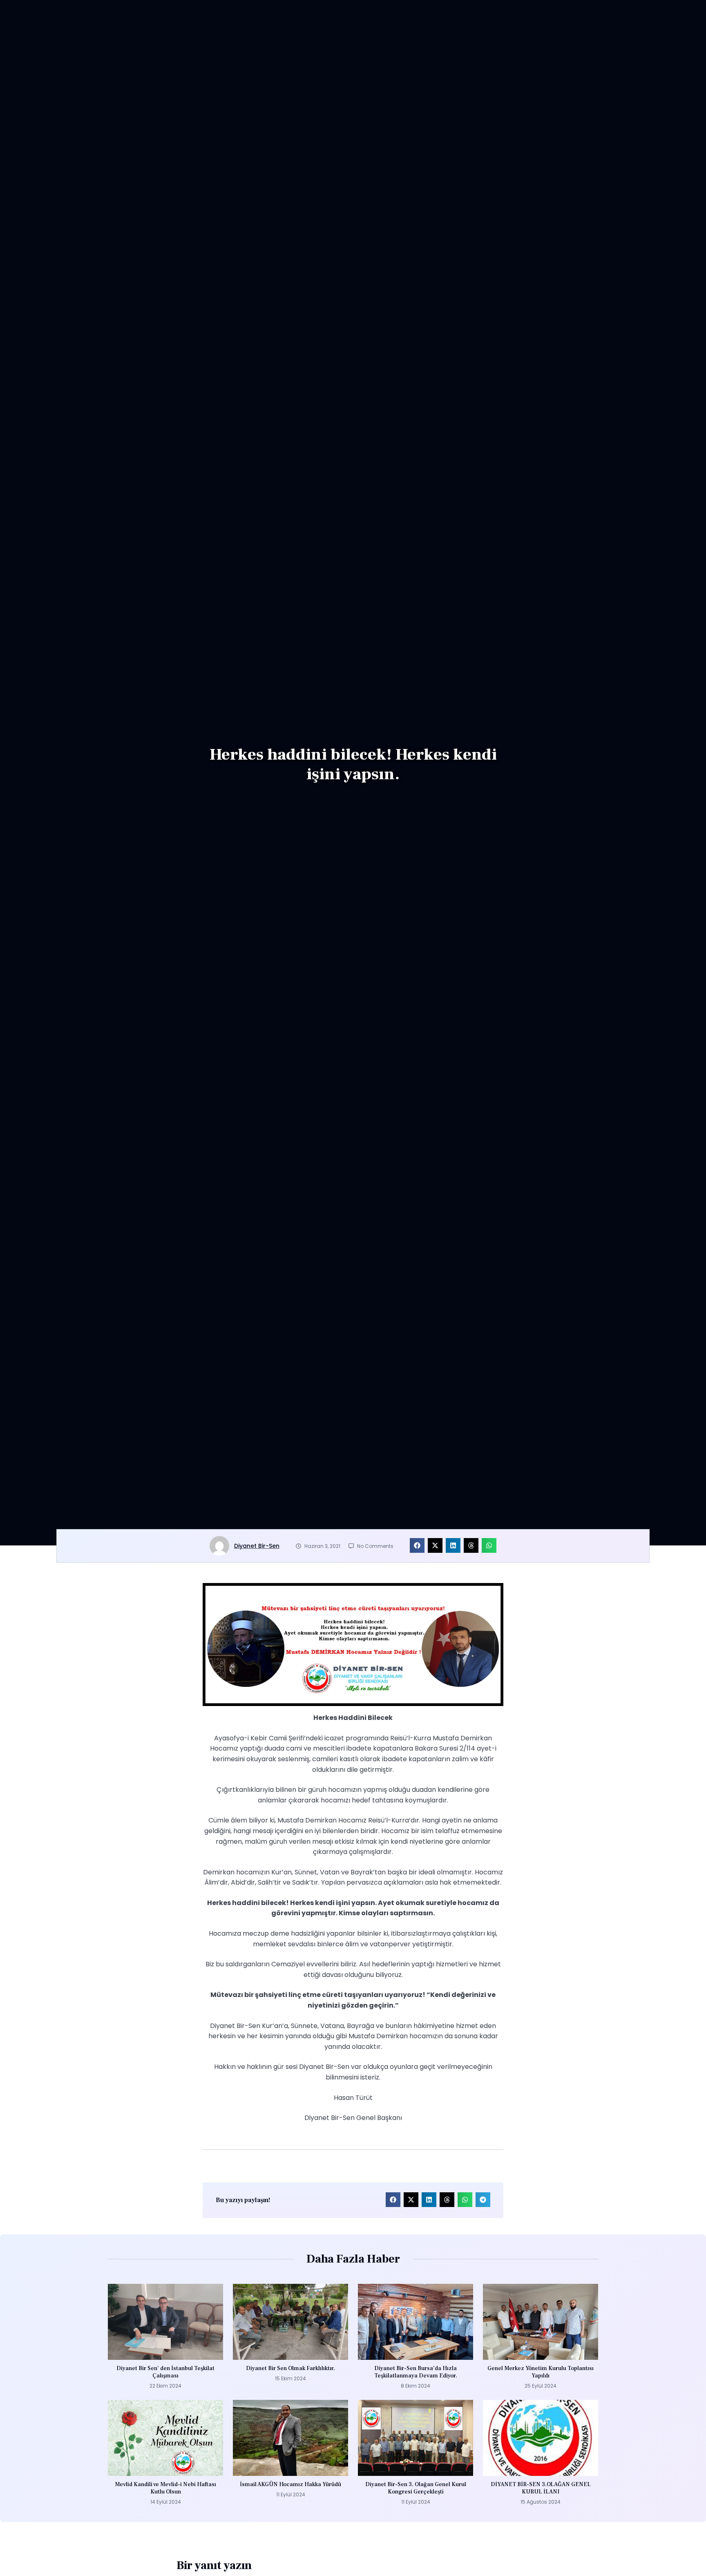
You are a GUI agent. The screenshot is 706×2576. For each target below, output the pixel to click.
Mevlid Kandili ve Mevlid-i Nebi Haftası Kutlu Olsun (165, 2488)
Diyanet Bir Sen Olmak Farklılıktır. (290, 2368)
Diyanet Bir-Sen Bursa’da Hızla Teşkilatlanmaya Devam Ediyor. (416, 2372)
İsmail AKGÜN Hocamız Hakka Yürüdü (290, 2484)
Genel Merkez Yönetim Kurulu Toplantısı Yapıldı (541, 2372)
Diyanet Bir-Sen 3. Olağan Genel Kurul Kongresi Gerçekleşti (416, 2488)
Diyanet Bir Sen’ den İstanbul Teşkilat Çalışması (165, 2372)
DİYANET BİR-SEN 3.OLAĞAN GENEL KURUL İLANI (541, 2488)
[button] (417, 1545)
